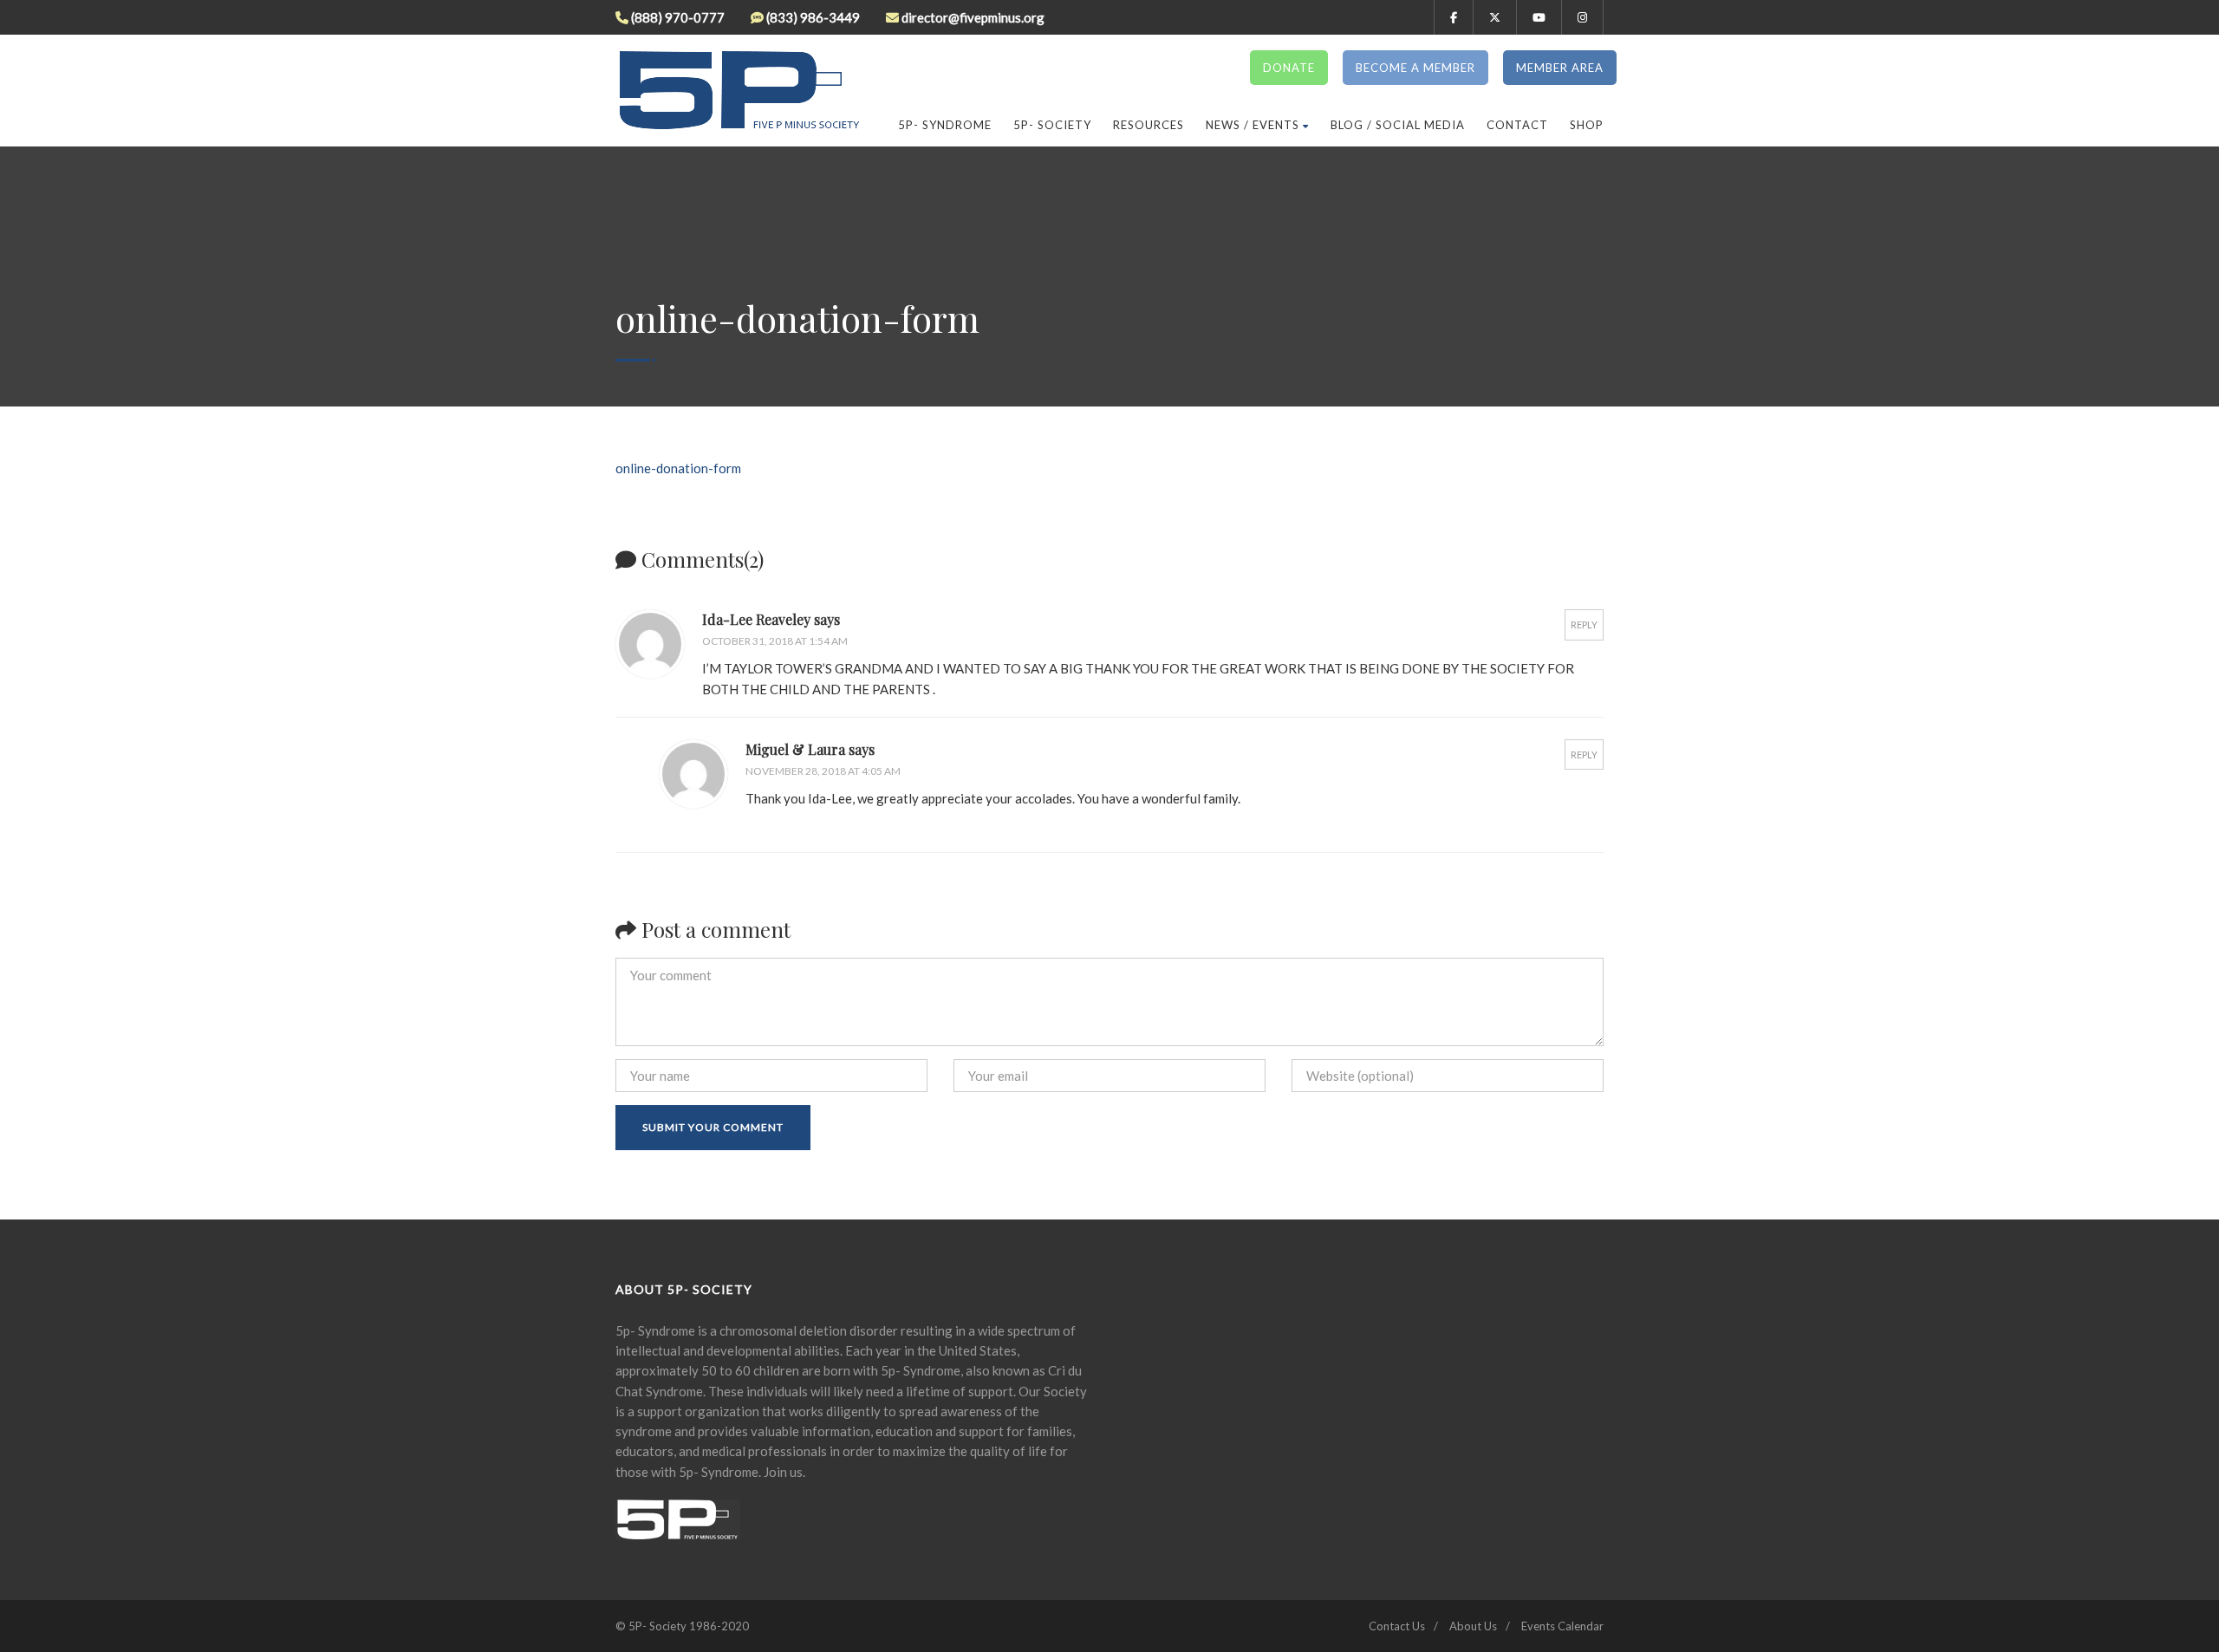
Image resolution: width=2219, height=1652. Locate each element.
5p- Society (1052, 125)
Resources (1149, 125)
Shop (1587, 125)
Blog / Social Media (1398, 125)
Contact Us (1397, 1626)
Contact (1517, 125)
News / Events (1253, 125)
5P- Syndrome (945, 125)
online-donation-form (678, 468)
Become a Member (1415, 68)
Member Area (1560, 68)
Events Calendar (1562, 1626)
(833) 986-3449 (813, 17)
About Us (1473, 1626)
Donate (1289, 68)
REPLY (1584, 624)
